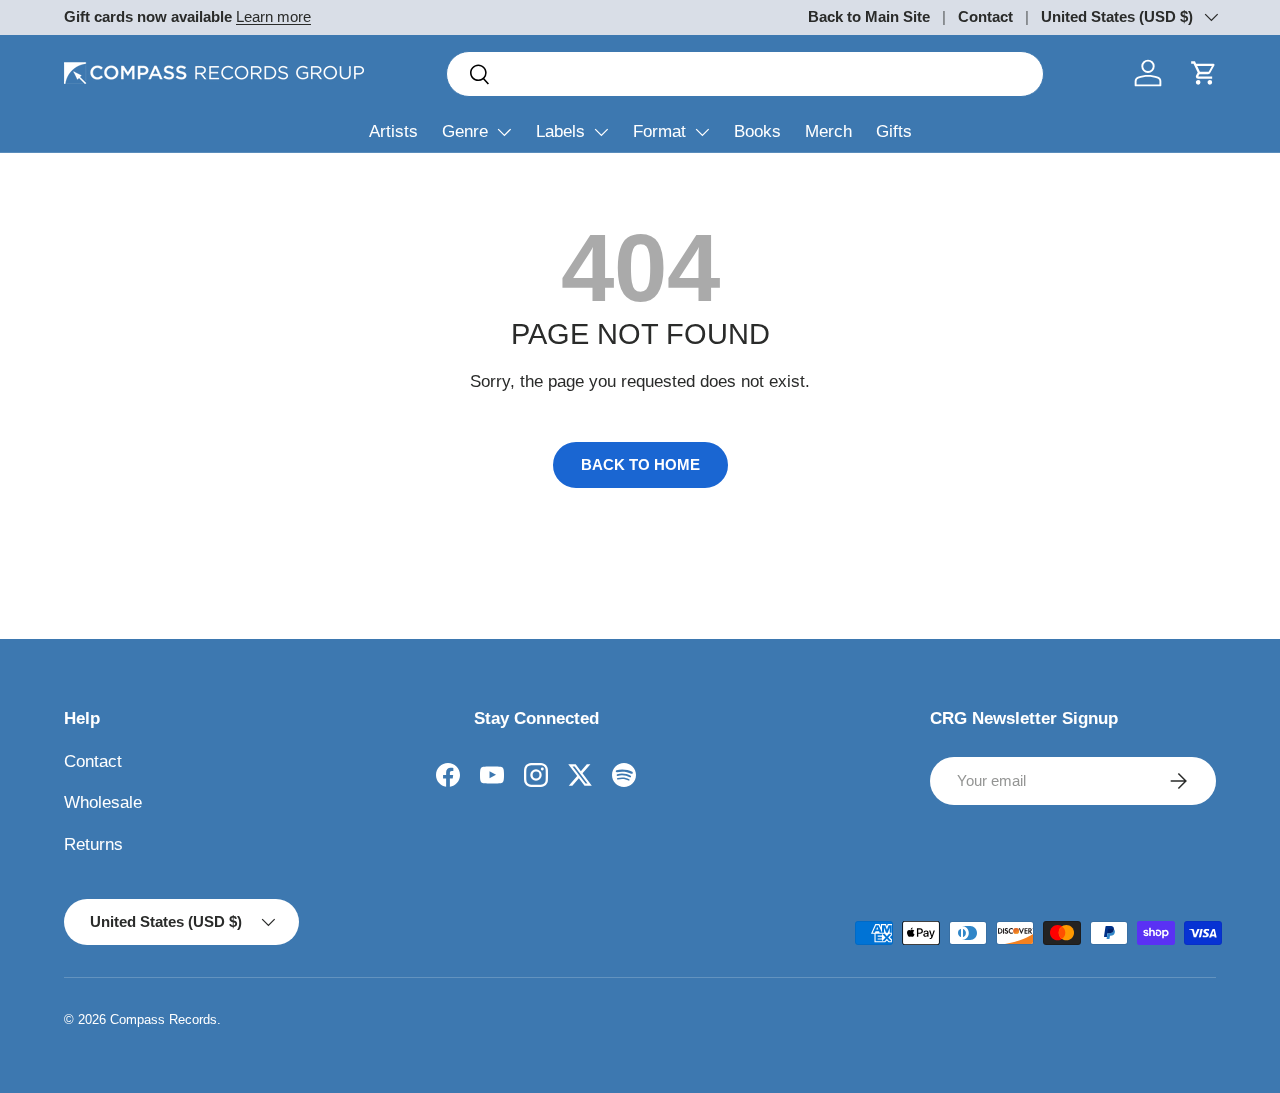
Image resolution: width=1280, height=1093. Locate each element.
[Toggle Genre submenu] (504, 132)
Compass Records (163, 1019)
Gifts (894, 131)
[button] (1204, 73)
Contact (985, 16)
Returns (93, 844)
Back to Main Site (869, 16)
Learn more (273, 16)
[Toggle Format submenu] (702, 132)
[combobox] (745, 74)
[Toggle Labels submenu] (601, 132)
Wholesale (103, 802)
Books (757, 131)
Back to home (640, 464)
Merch (828, 131)
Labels (560, 131)
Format (659, 131)
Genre (465, 131)
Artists (393, 131)
